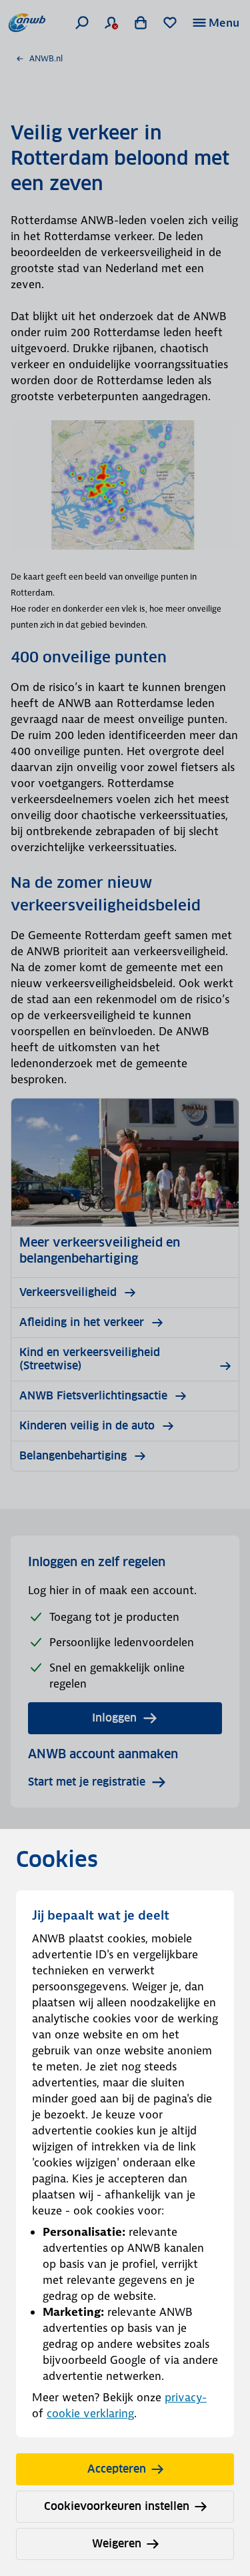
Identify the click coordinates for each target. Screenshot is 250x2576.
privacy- (186, 2397)
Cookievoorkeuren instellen (117, 2506)
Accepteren (117, 2469)
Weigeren (117, 2544)
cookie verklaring (90, 2413)
